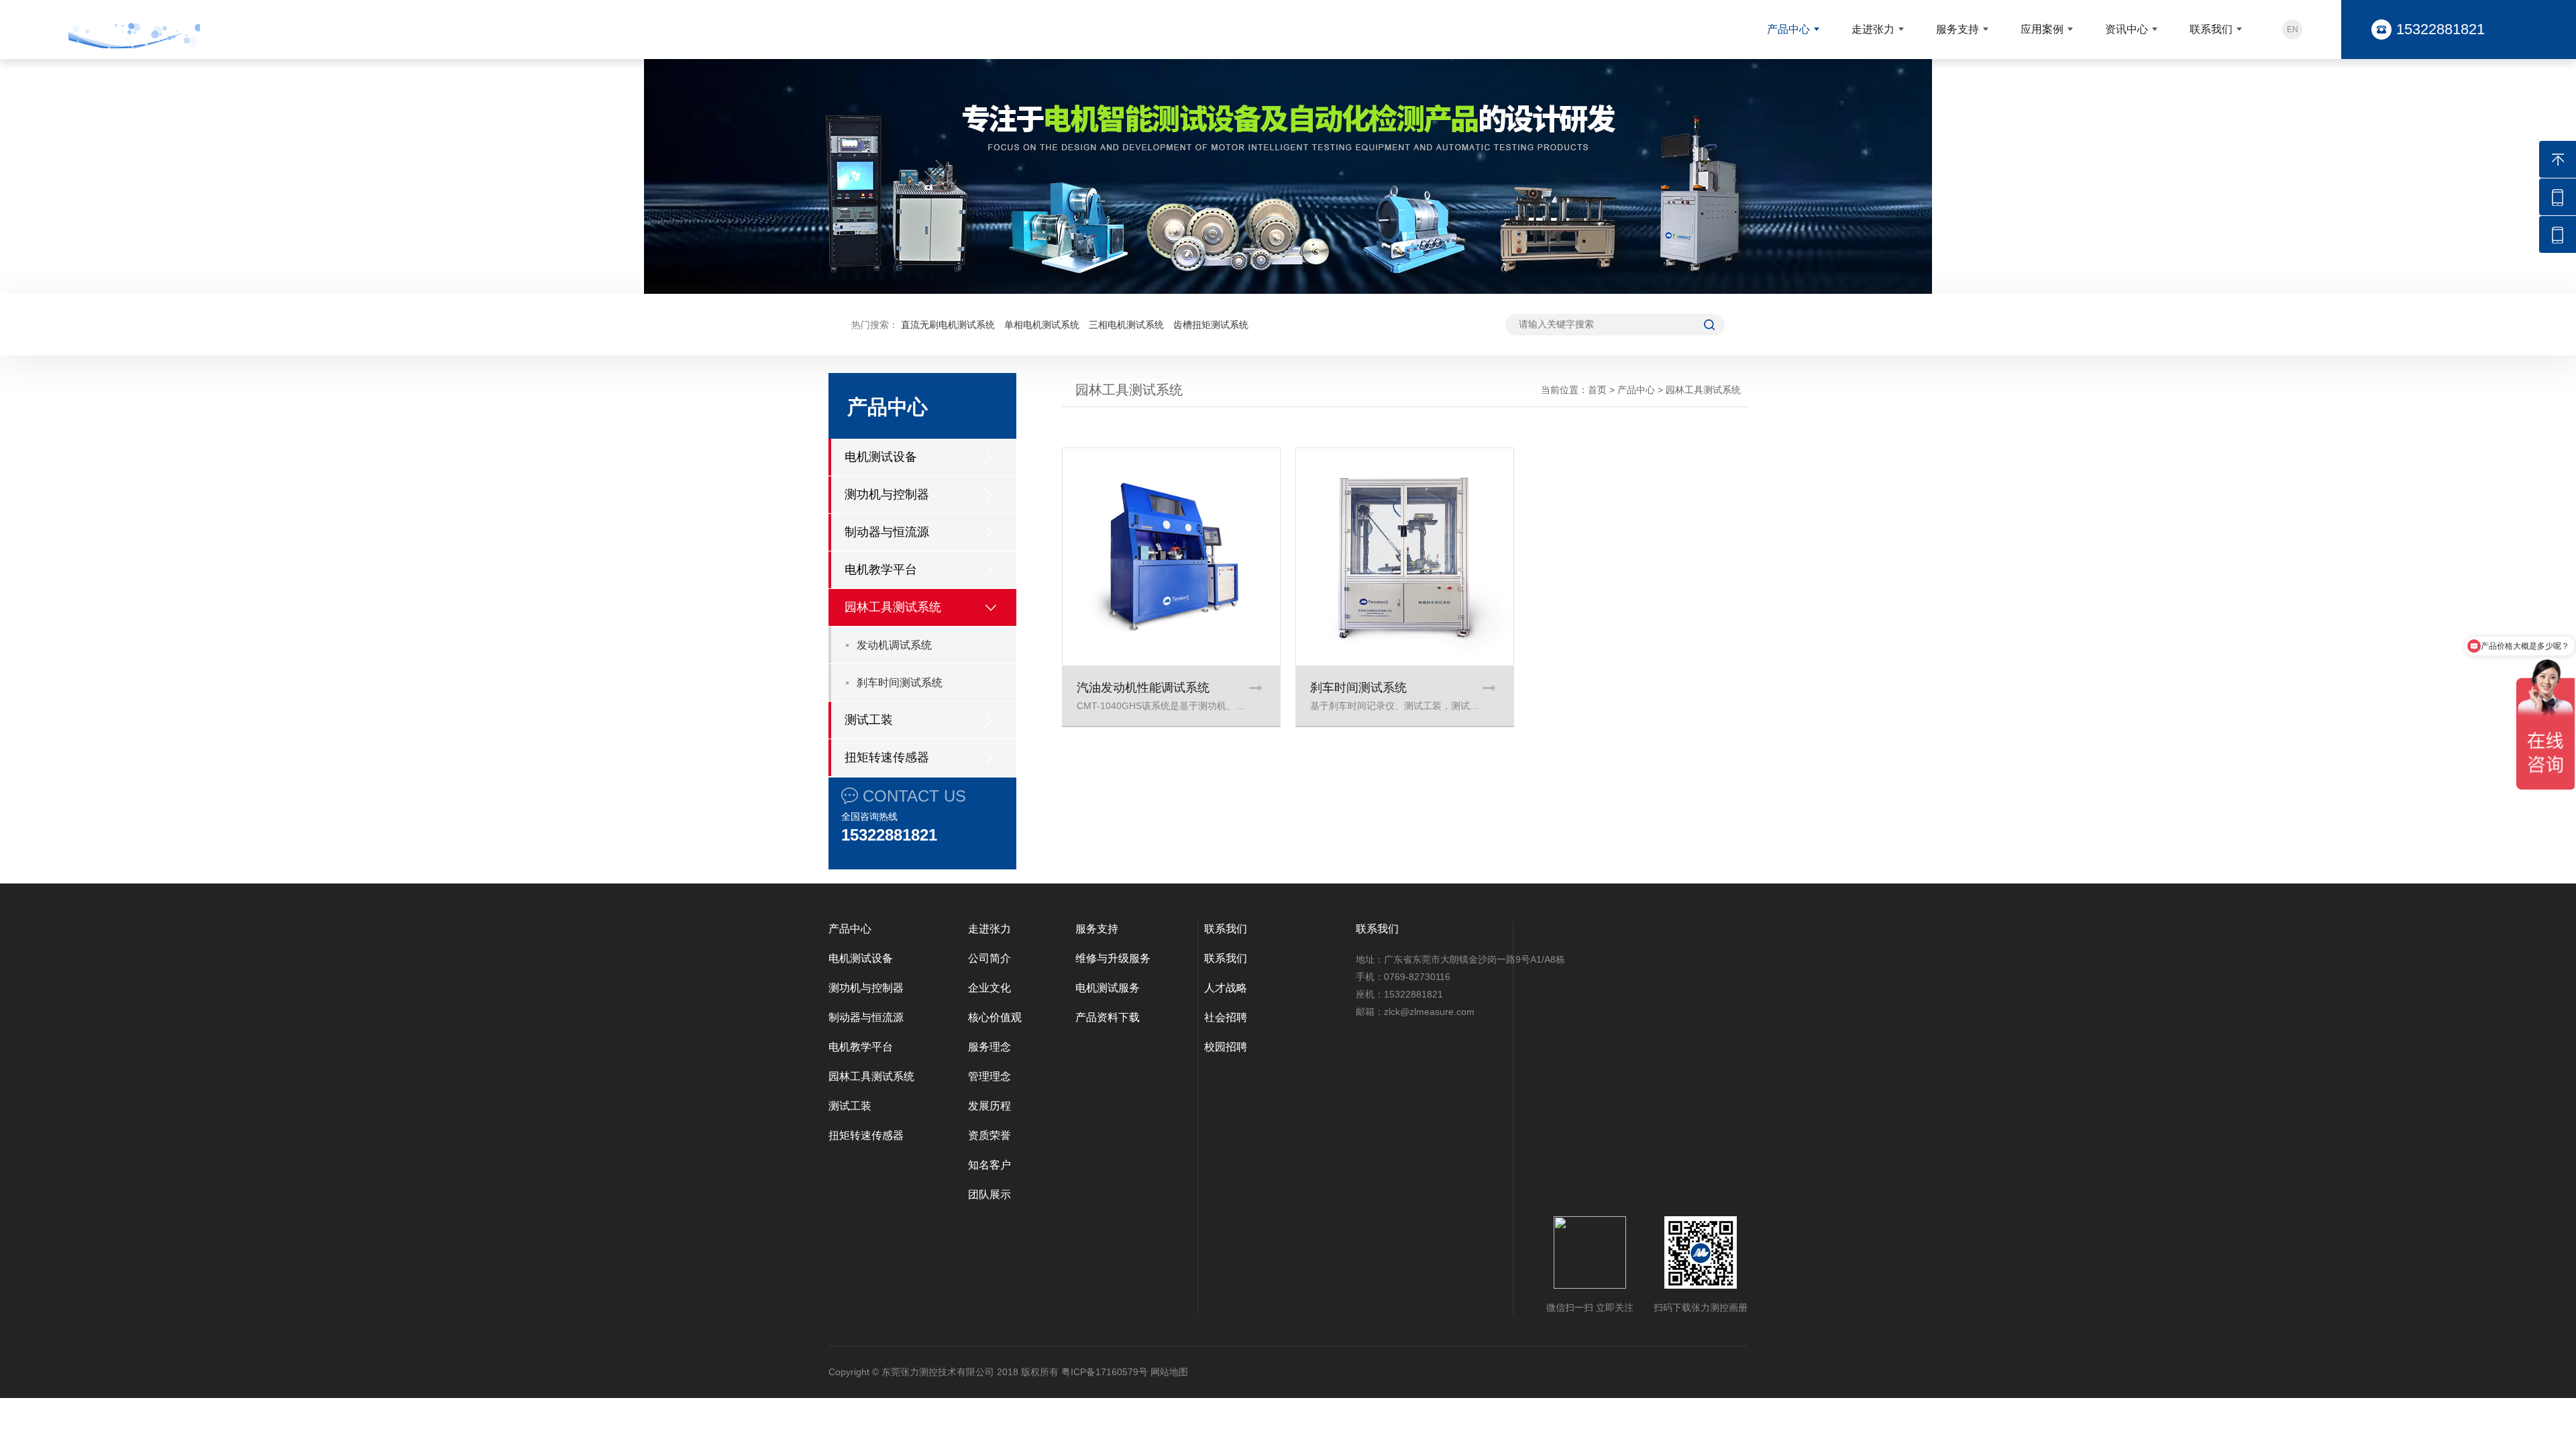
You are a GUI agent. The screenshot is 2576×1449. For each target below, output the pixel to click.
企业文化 (989, 988)
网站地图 (1169, 1372)
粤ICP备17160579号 (1105, 1372)
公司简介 (989, 958)
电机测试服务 (1108, 988)
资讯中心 (2127, 29)
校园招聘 (1226, 1047)
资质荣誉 (989, 1135)
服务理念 (989, 1047)
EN (2293, 30)
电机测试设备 (881, 457)
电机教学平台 (881, 570)
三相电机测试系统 (1126, 325)
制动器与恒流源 (887, 532)
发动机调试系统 (894, 645)
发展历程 (989, 1106)
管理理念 (989, 1076)
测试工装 (869, 720)
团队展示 (989, 1194)
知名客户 (989, 1165)
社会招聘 (1226, 1017)
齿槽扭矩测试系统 (1211, 325)
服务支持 (1957, 29)
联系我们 (2211, 29)
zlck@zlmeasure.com (1429, 1012)
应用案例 (2042, 29)
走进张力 (1873, 29)
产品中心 (1788, 29)
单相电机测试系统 (1042, 325)
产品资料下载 (1108, 1017)
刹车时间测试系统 (900, 683)
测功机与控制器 (887, 494)
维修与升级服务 (1113, 958)
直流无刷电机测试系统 (948, 325)
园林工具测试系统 (893, 607)
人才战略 (1226, 988)
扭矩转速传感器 (887, 757)
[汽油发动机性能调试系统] (1171, 557)
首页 (1597, 390)
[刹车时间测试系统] (1405, 557)
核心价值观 (995, 1017)
